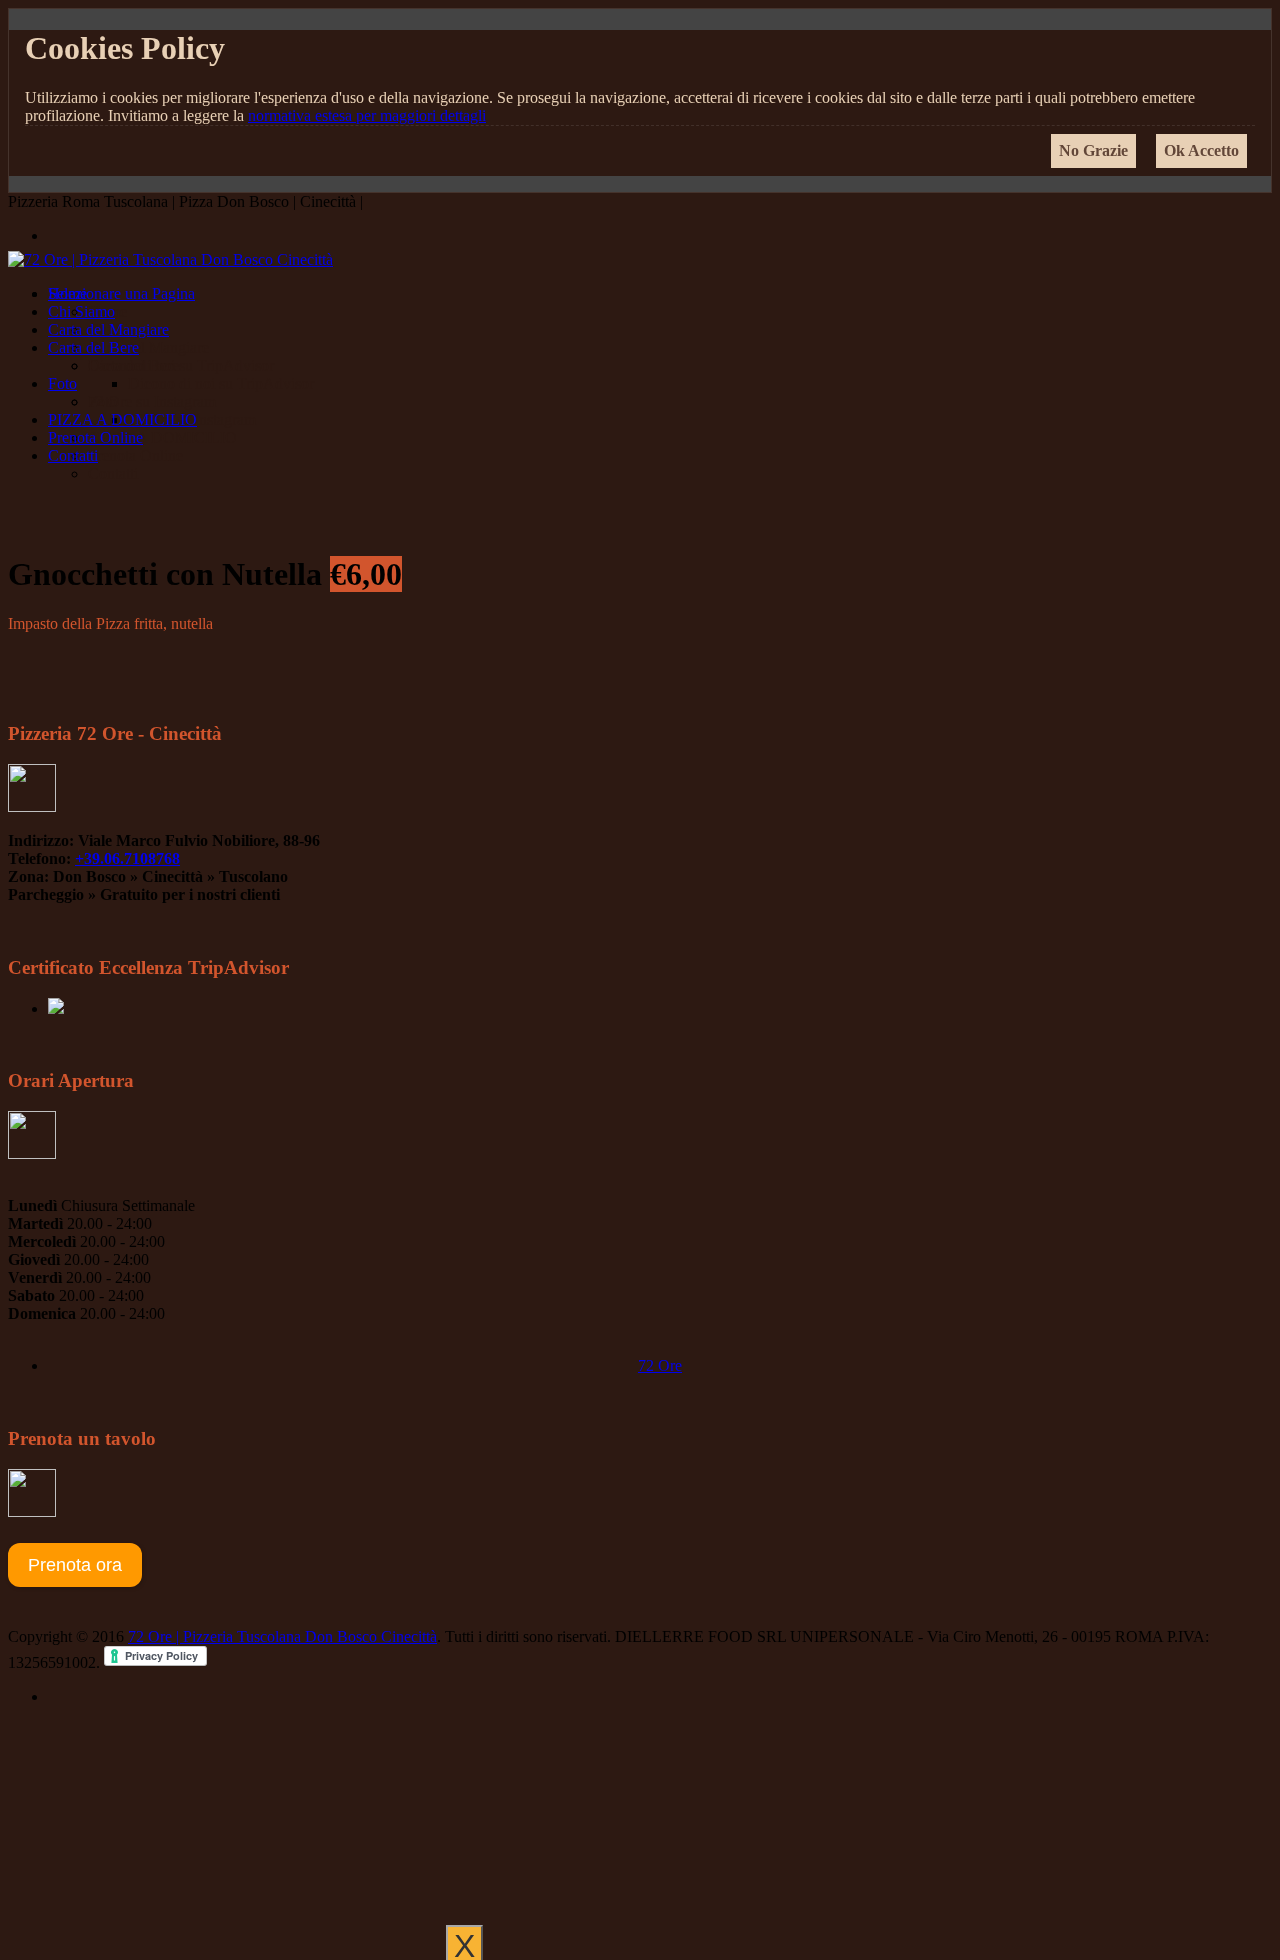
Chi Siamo (81, 311)
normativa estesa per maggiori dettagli (367, 115)
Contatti (73, 455)
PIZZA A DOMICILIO (122, 419)
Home (67, 293)
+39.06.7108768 (127, 858)
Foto (62, 383)
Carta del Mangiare (108, 329)
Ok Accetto (1201, 150)
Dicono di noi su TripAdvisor (181, 365)
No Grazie (1093, 150)
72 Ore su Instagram (152, 401)
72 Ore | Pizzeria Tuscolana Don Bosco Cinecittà (282, 1636)
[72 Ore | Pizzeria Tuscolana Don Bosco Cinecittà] (170, 259)
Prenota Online (95, 437)
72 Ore (660, 1365)
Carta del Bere (93, 347)
